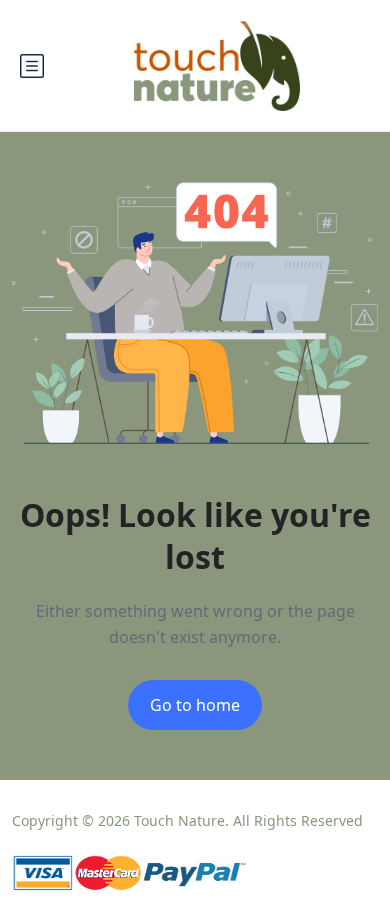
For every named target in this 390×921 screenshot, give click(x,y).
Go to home (195, 705)
